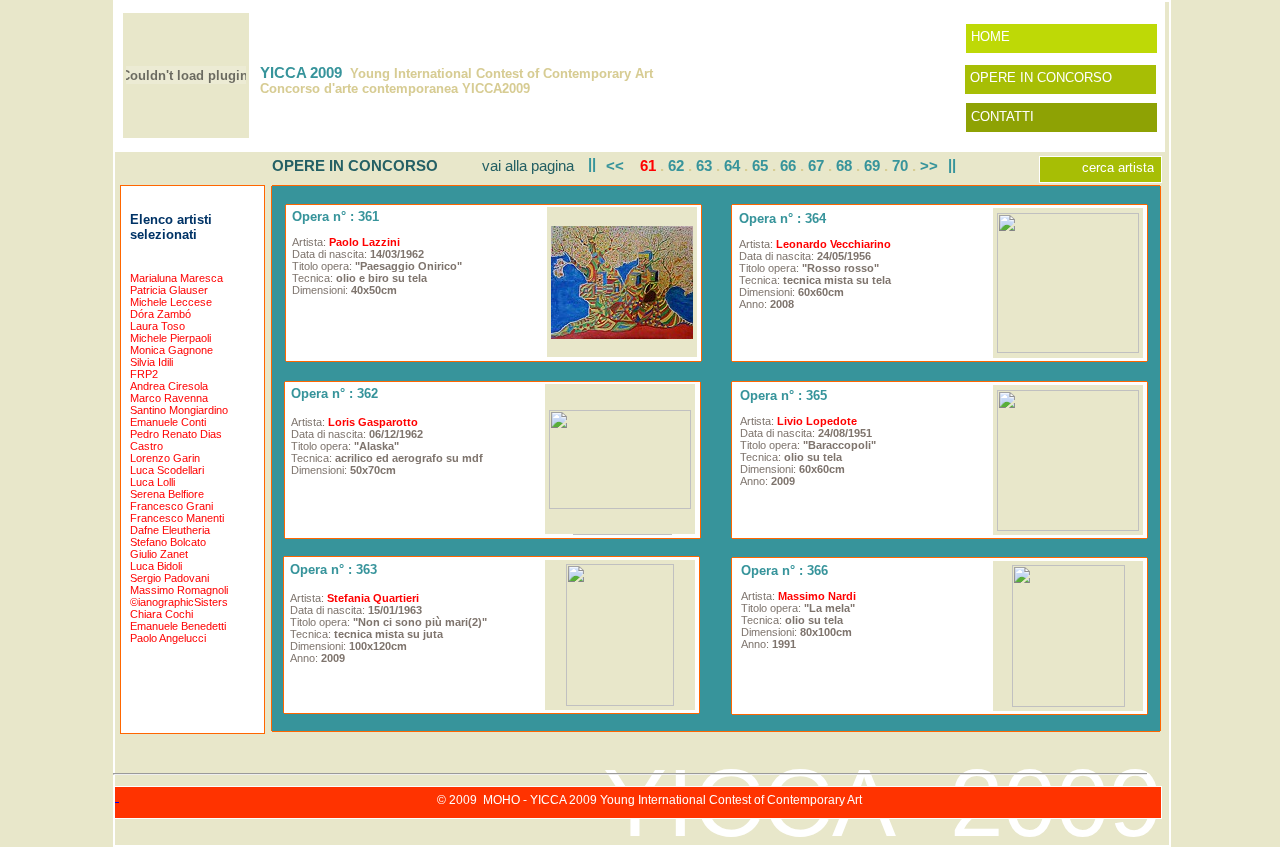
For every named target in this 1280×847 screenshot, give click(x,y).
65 (760, 165)
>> (929, 165)
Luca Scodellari (167, 470)
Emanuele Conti (168, 422)
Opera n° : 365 (783, 395)
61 (648, 165)
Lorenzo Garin (165, 458)
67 (816, 165)
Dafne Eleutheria (170, 530)
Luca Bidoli (156, 566)
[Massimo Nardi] (1068, 701)
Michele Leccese (171, 302)
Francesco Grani (171, 506)
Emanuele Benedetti (178, 626)
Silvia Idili (151, 362)
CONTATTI (1002, 116)
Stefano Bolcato (168, 542)
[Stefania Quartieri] (620, 700)
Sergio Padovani (169, 578)
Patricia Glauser (169, 290)
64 (732, 165)
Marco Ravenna (169, 398)
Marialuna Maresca (176, 278)
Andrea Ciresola (169, 386)
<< (615, 165)
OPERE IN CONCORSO (1041, 77)
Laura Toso (157, 326)
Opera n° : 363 (333, 569)
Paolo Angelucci (168, 638)
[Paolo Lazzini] (622, 333)
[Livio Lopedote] (1068, 525)
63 (704, 165)
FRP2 (144, 374)
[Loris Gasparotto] (620, 503)
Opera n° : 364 (782, 218)
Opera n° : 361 (335, 216)
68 (844, 165)
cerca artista (1118, 167)
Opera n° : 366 (784, 570)
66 (788, 165)
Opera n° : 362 (334, 393)
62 (676, 165)
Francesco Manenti (177, 518)
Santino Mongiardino (179, 410)
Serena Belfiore (167, 494)
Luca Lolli (152, 482)
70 (900, 165)
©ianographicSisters (179, 602)
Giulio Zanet (159, 554)
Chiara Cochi (161, 614)
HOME (990, 36)
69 (872, 165)
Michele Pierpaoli (170, 338)
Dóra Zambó (160, 314)
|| (592, 163)
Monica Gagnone (171, 350)
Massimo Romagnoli (179, 590)
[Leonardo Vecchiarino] (1068, 347)
